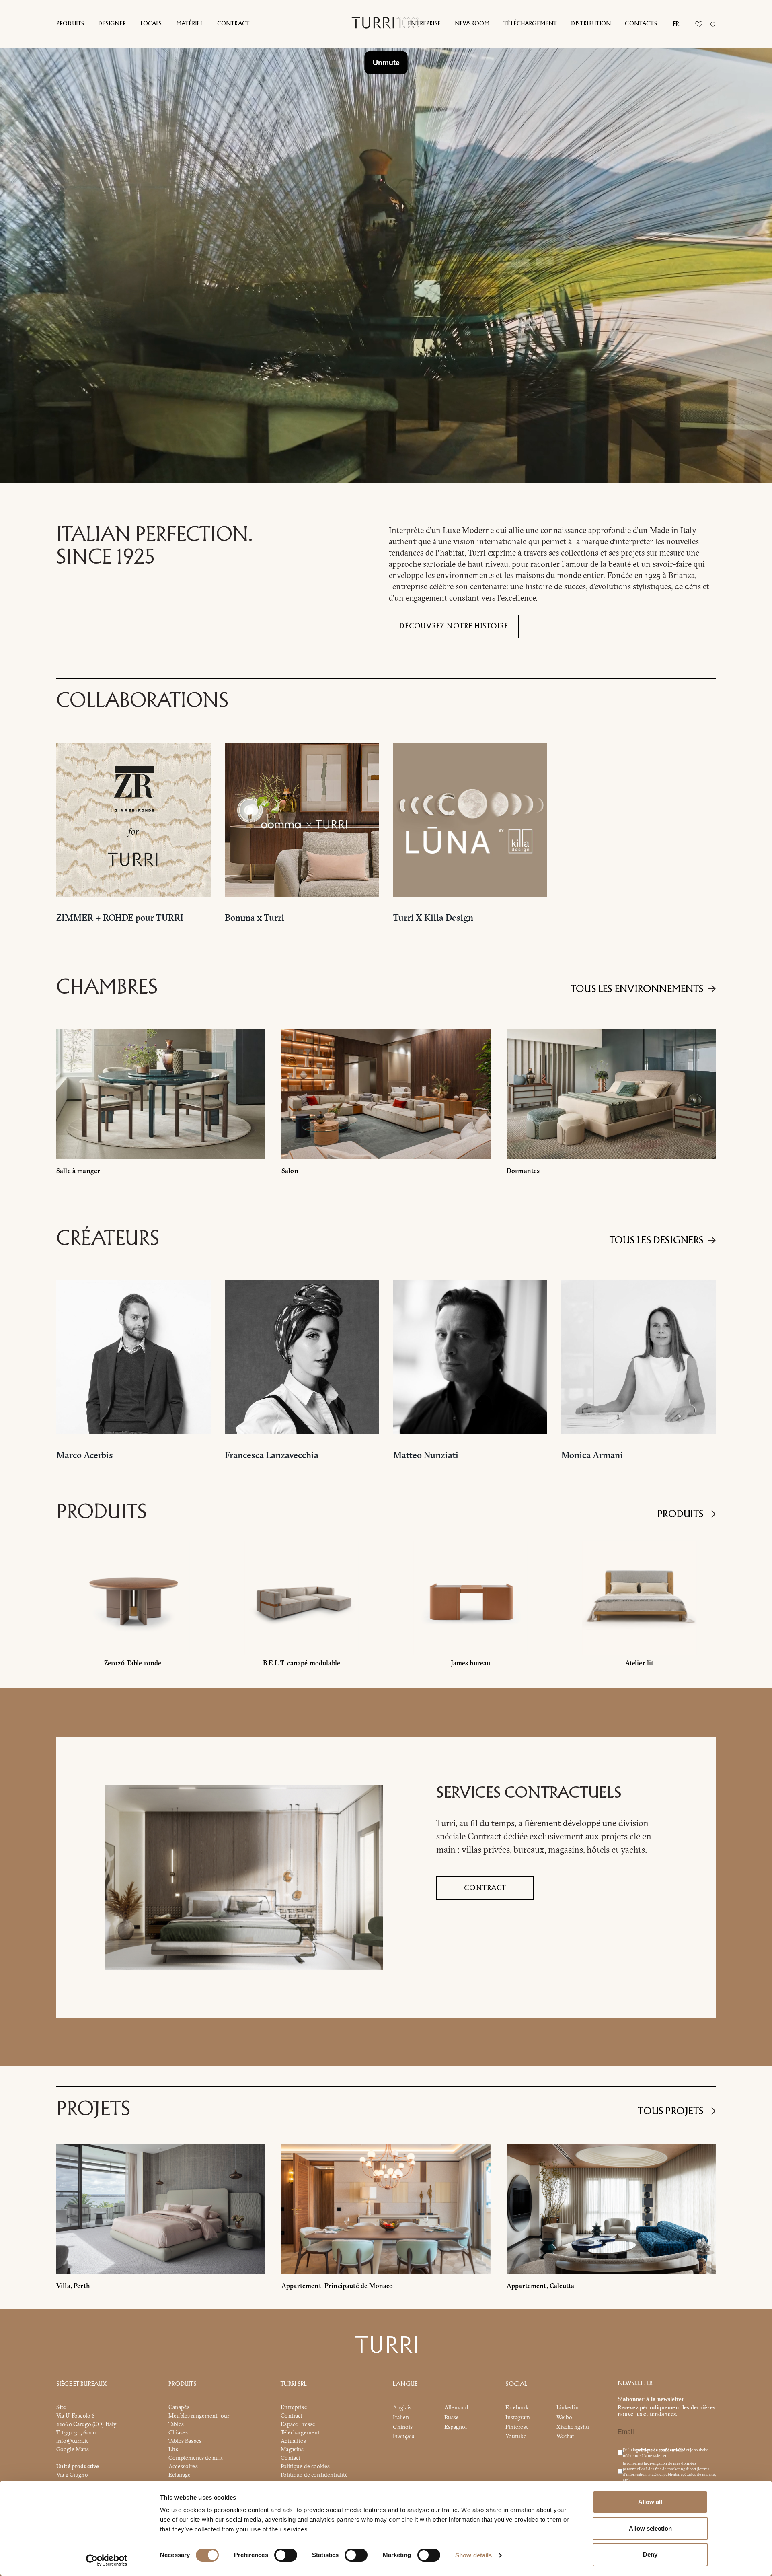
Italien (401, 2417)
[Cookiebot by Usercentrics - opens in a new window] (107, 2560)
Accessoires (183, 2466)
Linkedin (568, 2407)
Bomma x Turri (255, 918)
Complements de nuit (196, 2458)
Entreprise (424, 24)
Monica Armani (592, 1455)
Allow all (650, 2502)
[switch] (286, 2555)
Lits (173, 2449)
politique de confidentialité (661, 2450)
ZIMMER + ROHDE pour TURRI (120, 918)
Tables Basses (185, 2441)
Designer (112, 24)
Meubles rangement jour (199, 2416)
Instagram (518, 2417)
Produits (70, 24)
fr (676, 24)
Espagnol (456, 2427)
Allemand (456, 2407)
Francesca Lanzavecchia (272, 1455)
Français (403, 2436)
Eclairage (180, 2475)
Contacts (641, 24)
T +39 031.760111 (77, 2432)
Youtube (516, 2436)
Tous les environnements (637, 989)
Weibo (565, 2417)
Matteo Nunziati (426, 1455)
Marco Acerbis (85, 1455)
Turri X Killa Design (433, 918)
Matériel (190, 24)
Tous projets (671, 2111)
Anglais (402, 2407)
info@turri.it (72, 2441)
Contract (233, 24)
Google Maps (73, 2449)
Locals (151, 24)
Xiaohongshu (573, 2427)
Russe (452, 2417)
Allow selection (650, 2528)
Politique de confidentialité (314, 2475)
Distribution (591, 24)
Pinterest (517, 2427)
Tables (176, 2424)
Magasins (292, 2449)
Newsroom (472, 24)
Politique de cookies (305, 2466)
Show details (473, 2555)
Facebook (517, 2407)
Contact (291, 2458)
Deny (650, 2554)
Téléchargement (530, 24)
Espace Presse (298, 2424)
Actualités (293, 2441)
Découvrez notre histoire (454, 626)
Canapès (179, 2407)
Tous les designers (657, 1241)
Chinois (403, 2427)
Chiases (178, 2432)
